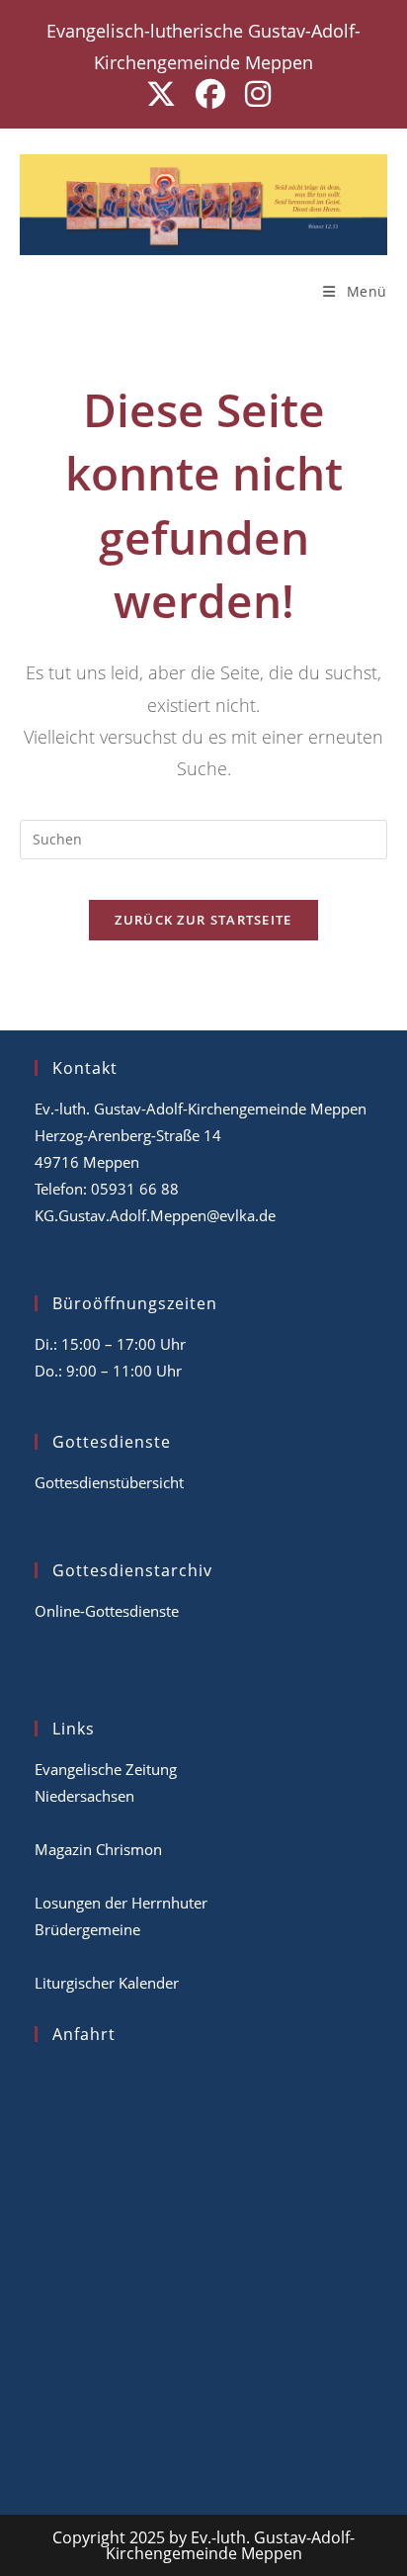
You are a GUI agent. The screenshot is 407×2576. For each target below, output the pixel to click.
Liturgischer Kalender (107, 1983)
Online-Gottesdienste (107, 1611)
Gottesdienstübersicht (109, 1482)
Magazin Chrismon (98, 1849)
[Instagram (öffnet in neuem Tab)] (253, 94)
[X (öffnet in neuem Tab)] (161, 94)
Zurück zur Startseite (203, 920)
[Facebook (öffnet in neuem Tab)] (210, 94)
